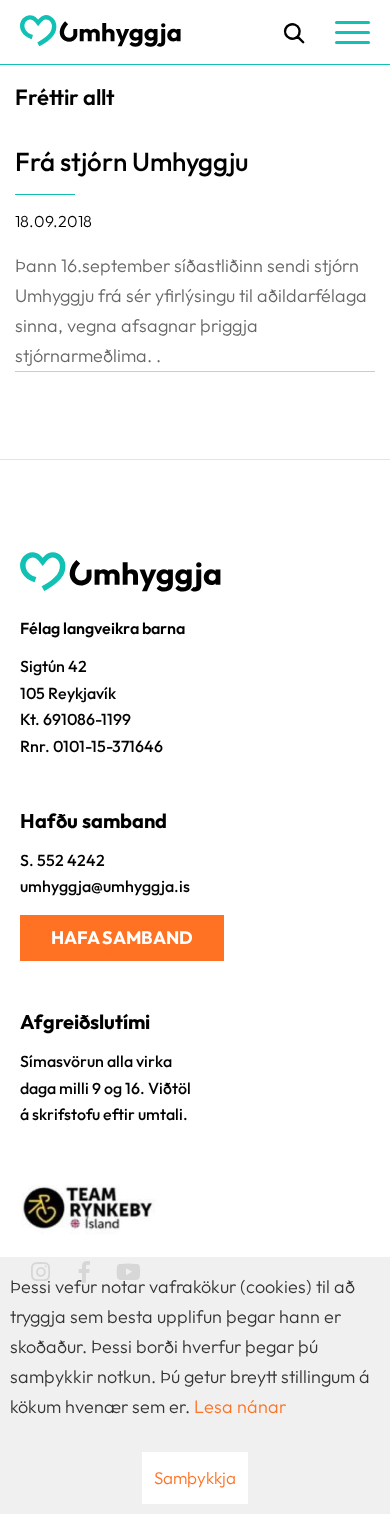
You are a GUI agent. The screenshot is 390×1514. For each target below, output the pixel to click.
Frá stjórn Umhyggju (131, 161)
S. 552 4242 (62, 860)
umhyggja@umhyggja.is (105, 886)
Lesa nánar (240, 1406)
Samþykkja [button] (195, 1477)
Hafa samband (122, 937)
